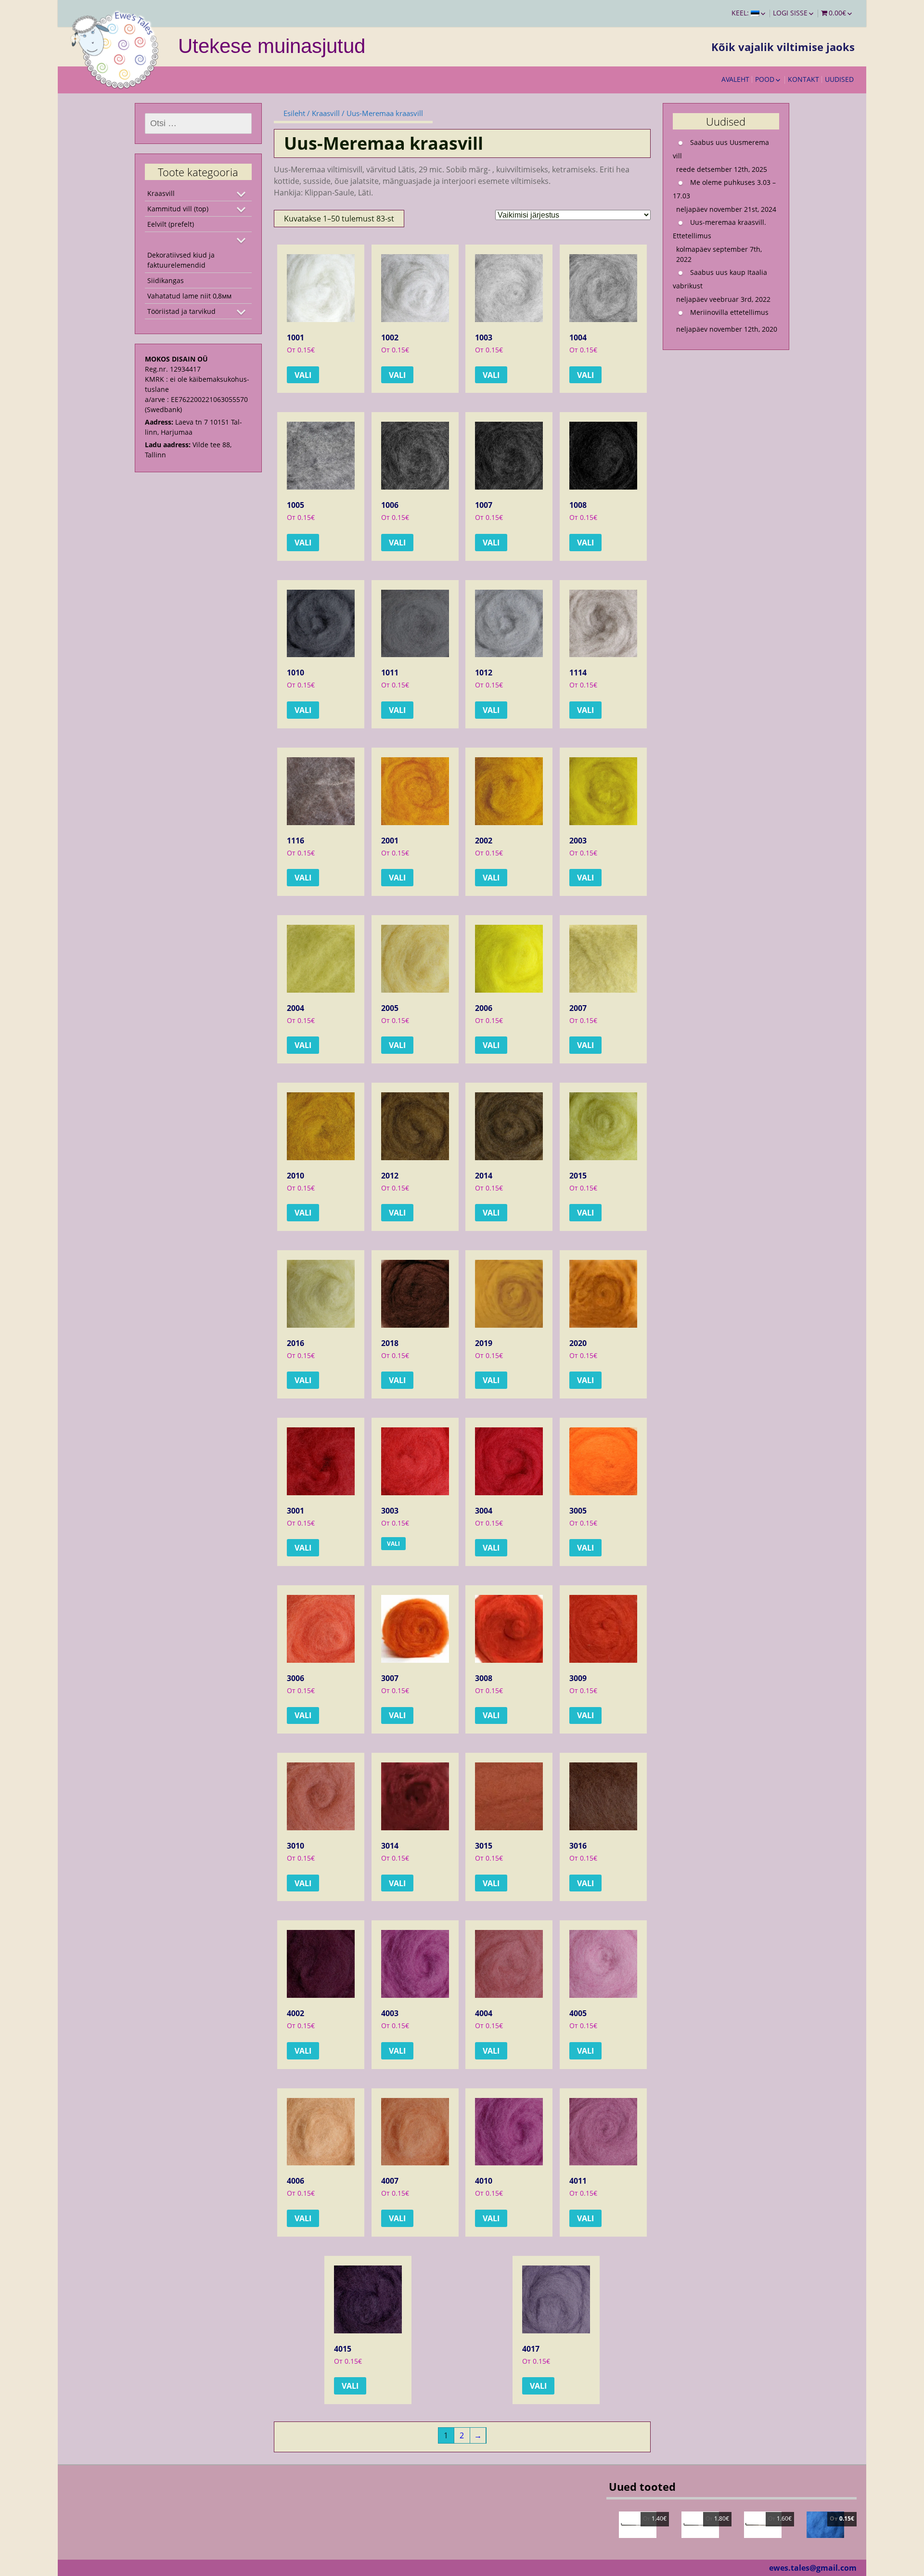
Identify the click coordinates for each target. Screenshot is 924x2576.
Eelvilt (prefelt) (171, 224)
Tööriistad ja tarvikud (181, 311)
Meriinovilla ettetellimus (729, 312)
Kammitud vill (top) (178, 209)
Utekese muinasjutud (272, 46)
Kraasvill (326, 113)
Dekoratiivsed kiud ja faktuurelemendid (181, 260)
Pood (765, 79)
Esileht (294, 113)
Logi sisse (790, 13)
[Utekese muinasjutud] (115, 48)
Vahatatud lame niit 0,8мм (189, 296)
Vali (303, 375)
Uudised (839, 79)
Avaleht (735, 79)
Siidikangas (166, 280)
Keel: (741, 13)
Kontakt (803, 79)
